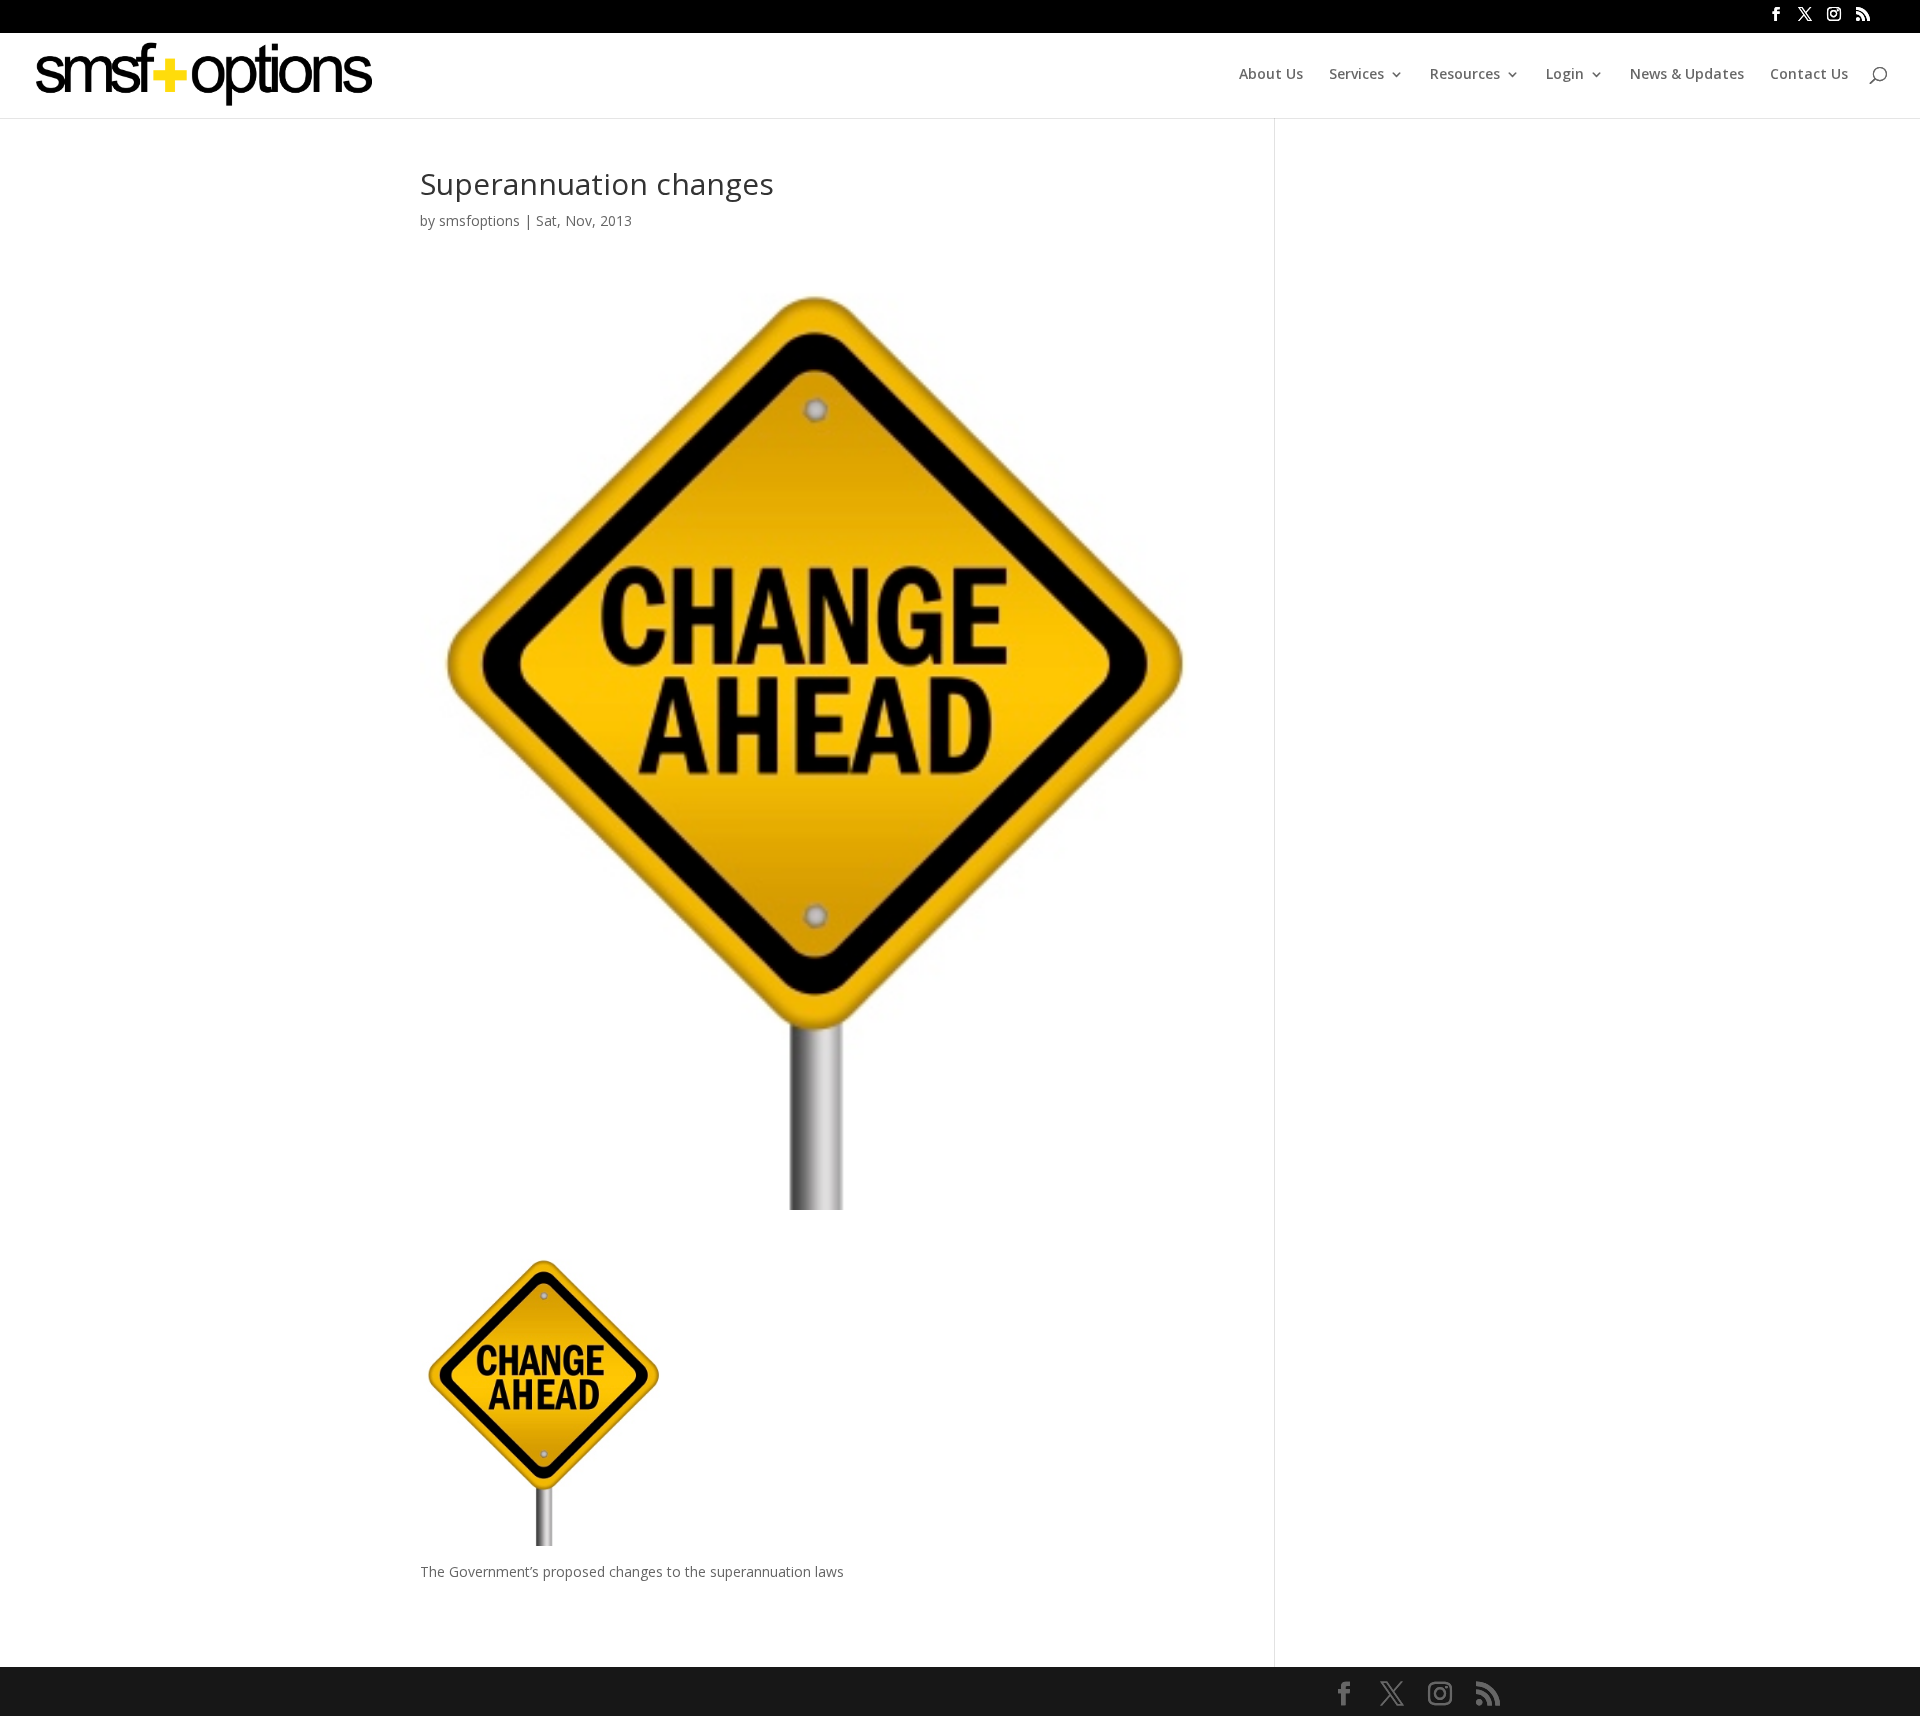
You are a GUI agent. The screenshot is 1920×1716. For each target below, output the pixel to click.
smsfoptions (479, 220)
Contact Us (1809, 75)
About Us (1271, 75)
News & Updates (1687, 75)
